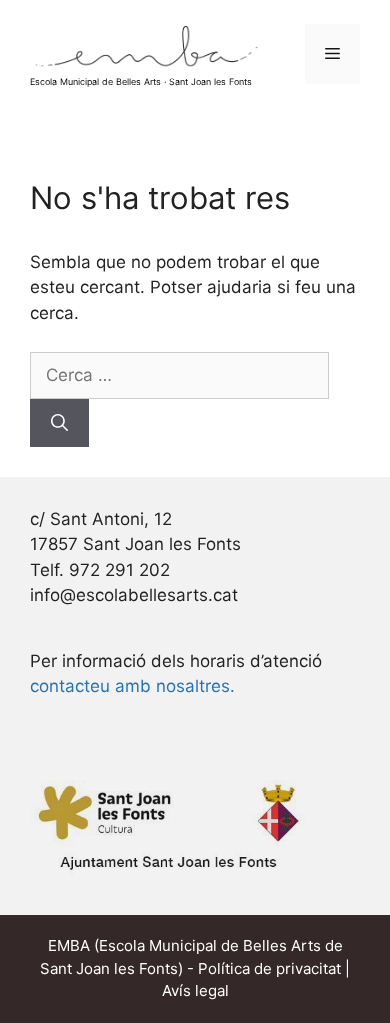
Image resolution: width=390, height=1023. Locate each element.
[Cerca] (59, 423)
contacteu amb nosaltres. (132, 686)
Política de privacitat (269, 968)
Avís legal (195, 990)
